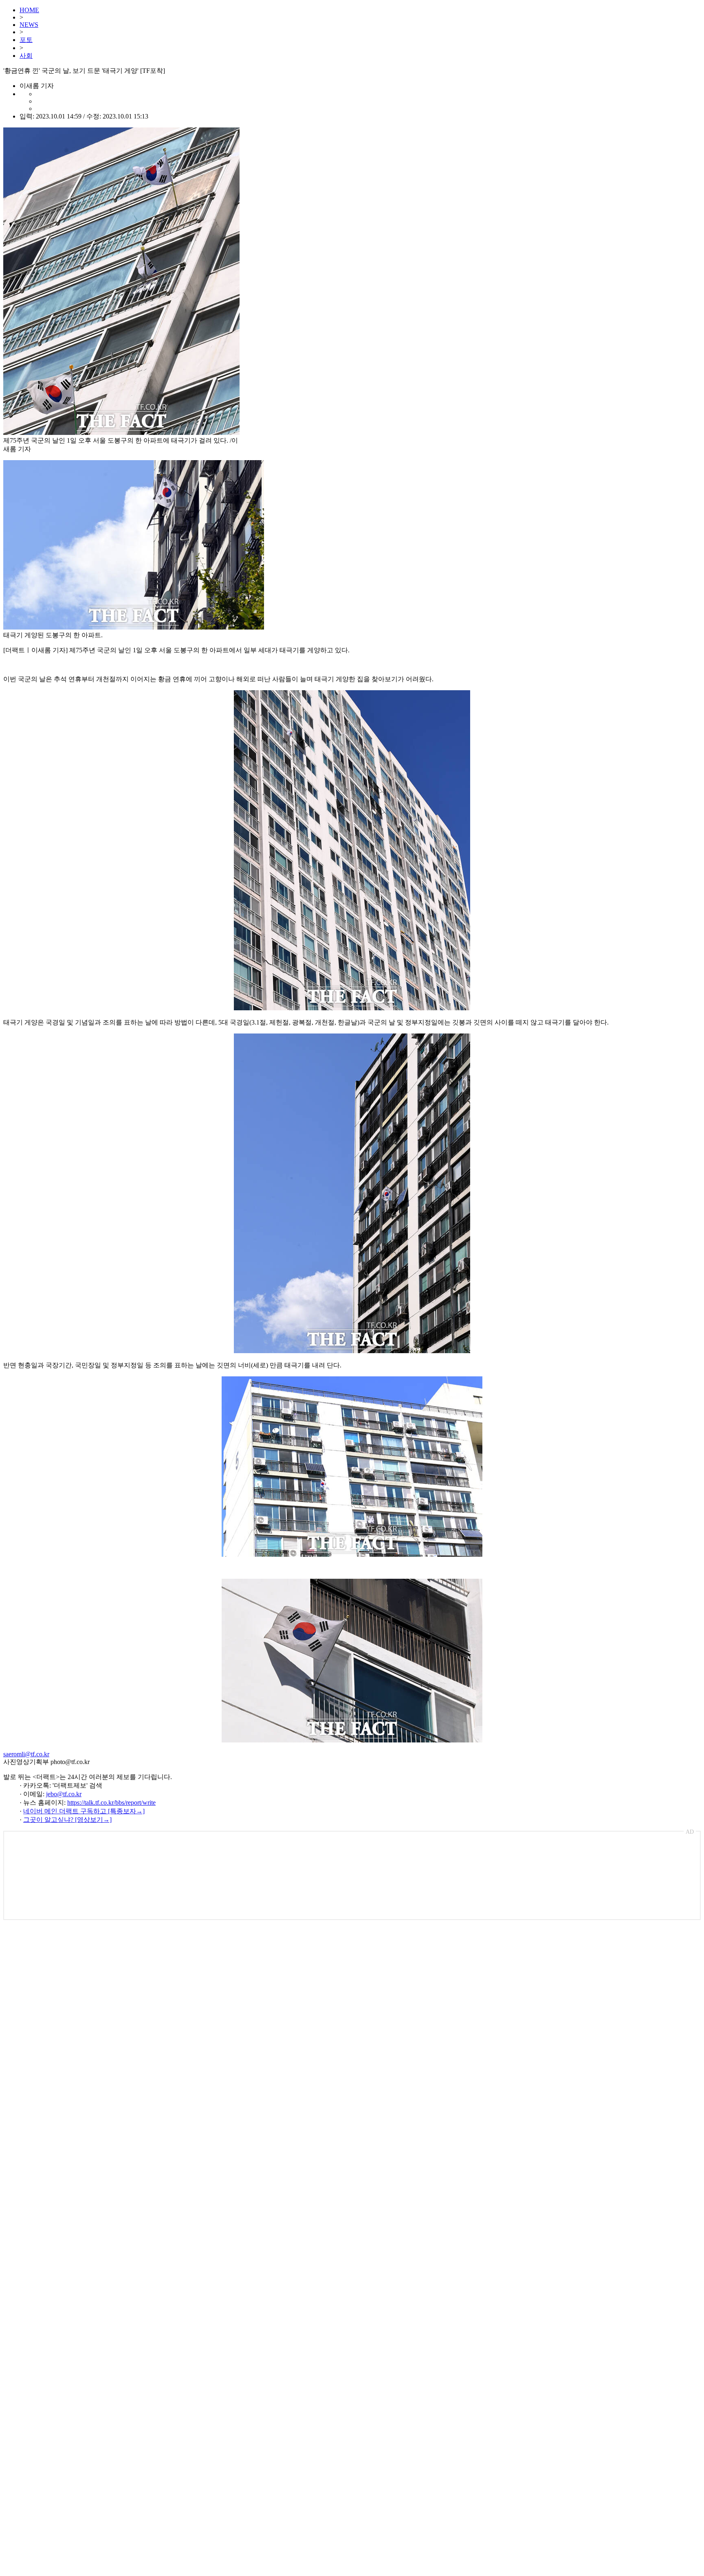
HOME (29, 10)
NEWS (29, 25)
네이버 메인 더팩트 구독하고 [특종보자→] (84, 1811)
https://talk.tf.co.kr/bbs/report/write (111, 1803)
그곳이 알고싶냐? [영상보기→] (67, 1820)
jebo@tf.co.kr (64, 1794)
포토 (26, 40)
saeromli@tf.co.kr (26, 1754)
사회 (26, 56)
